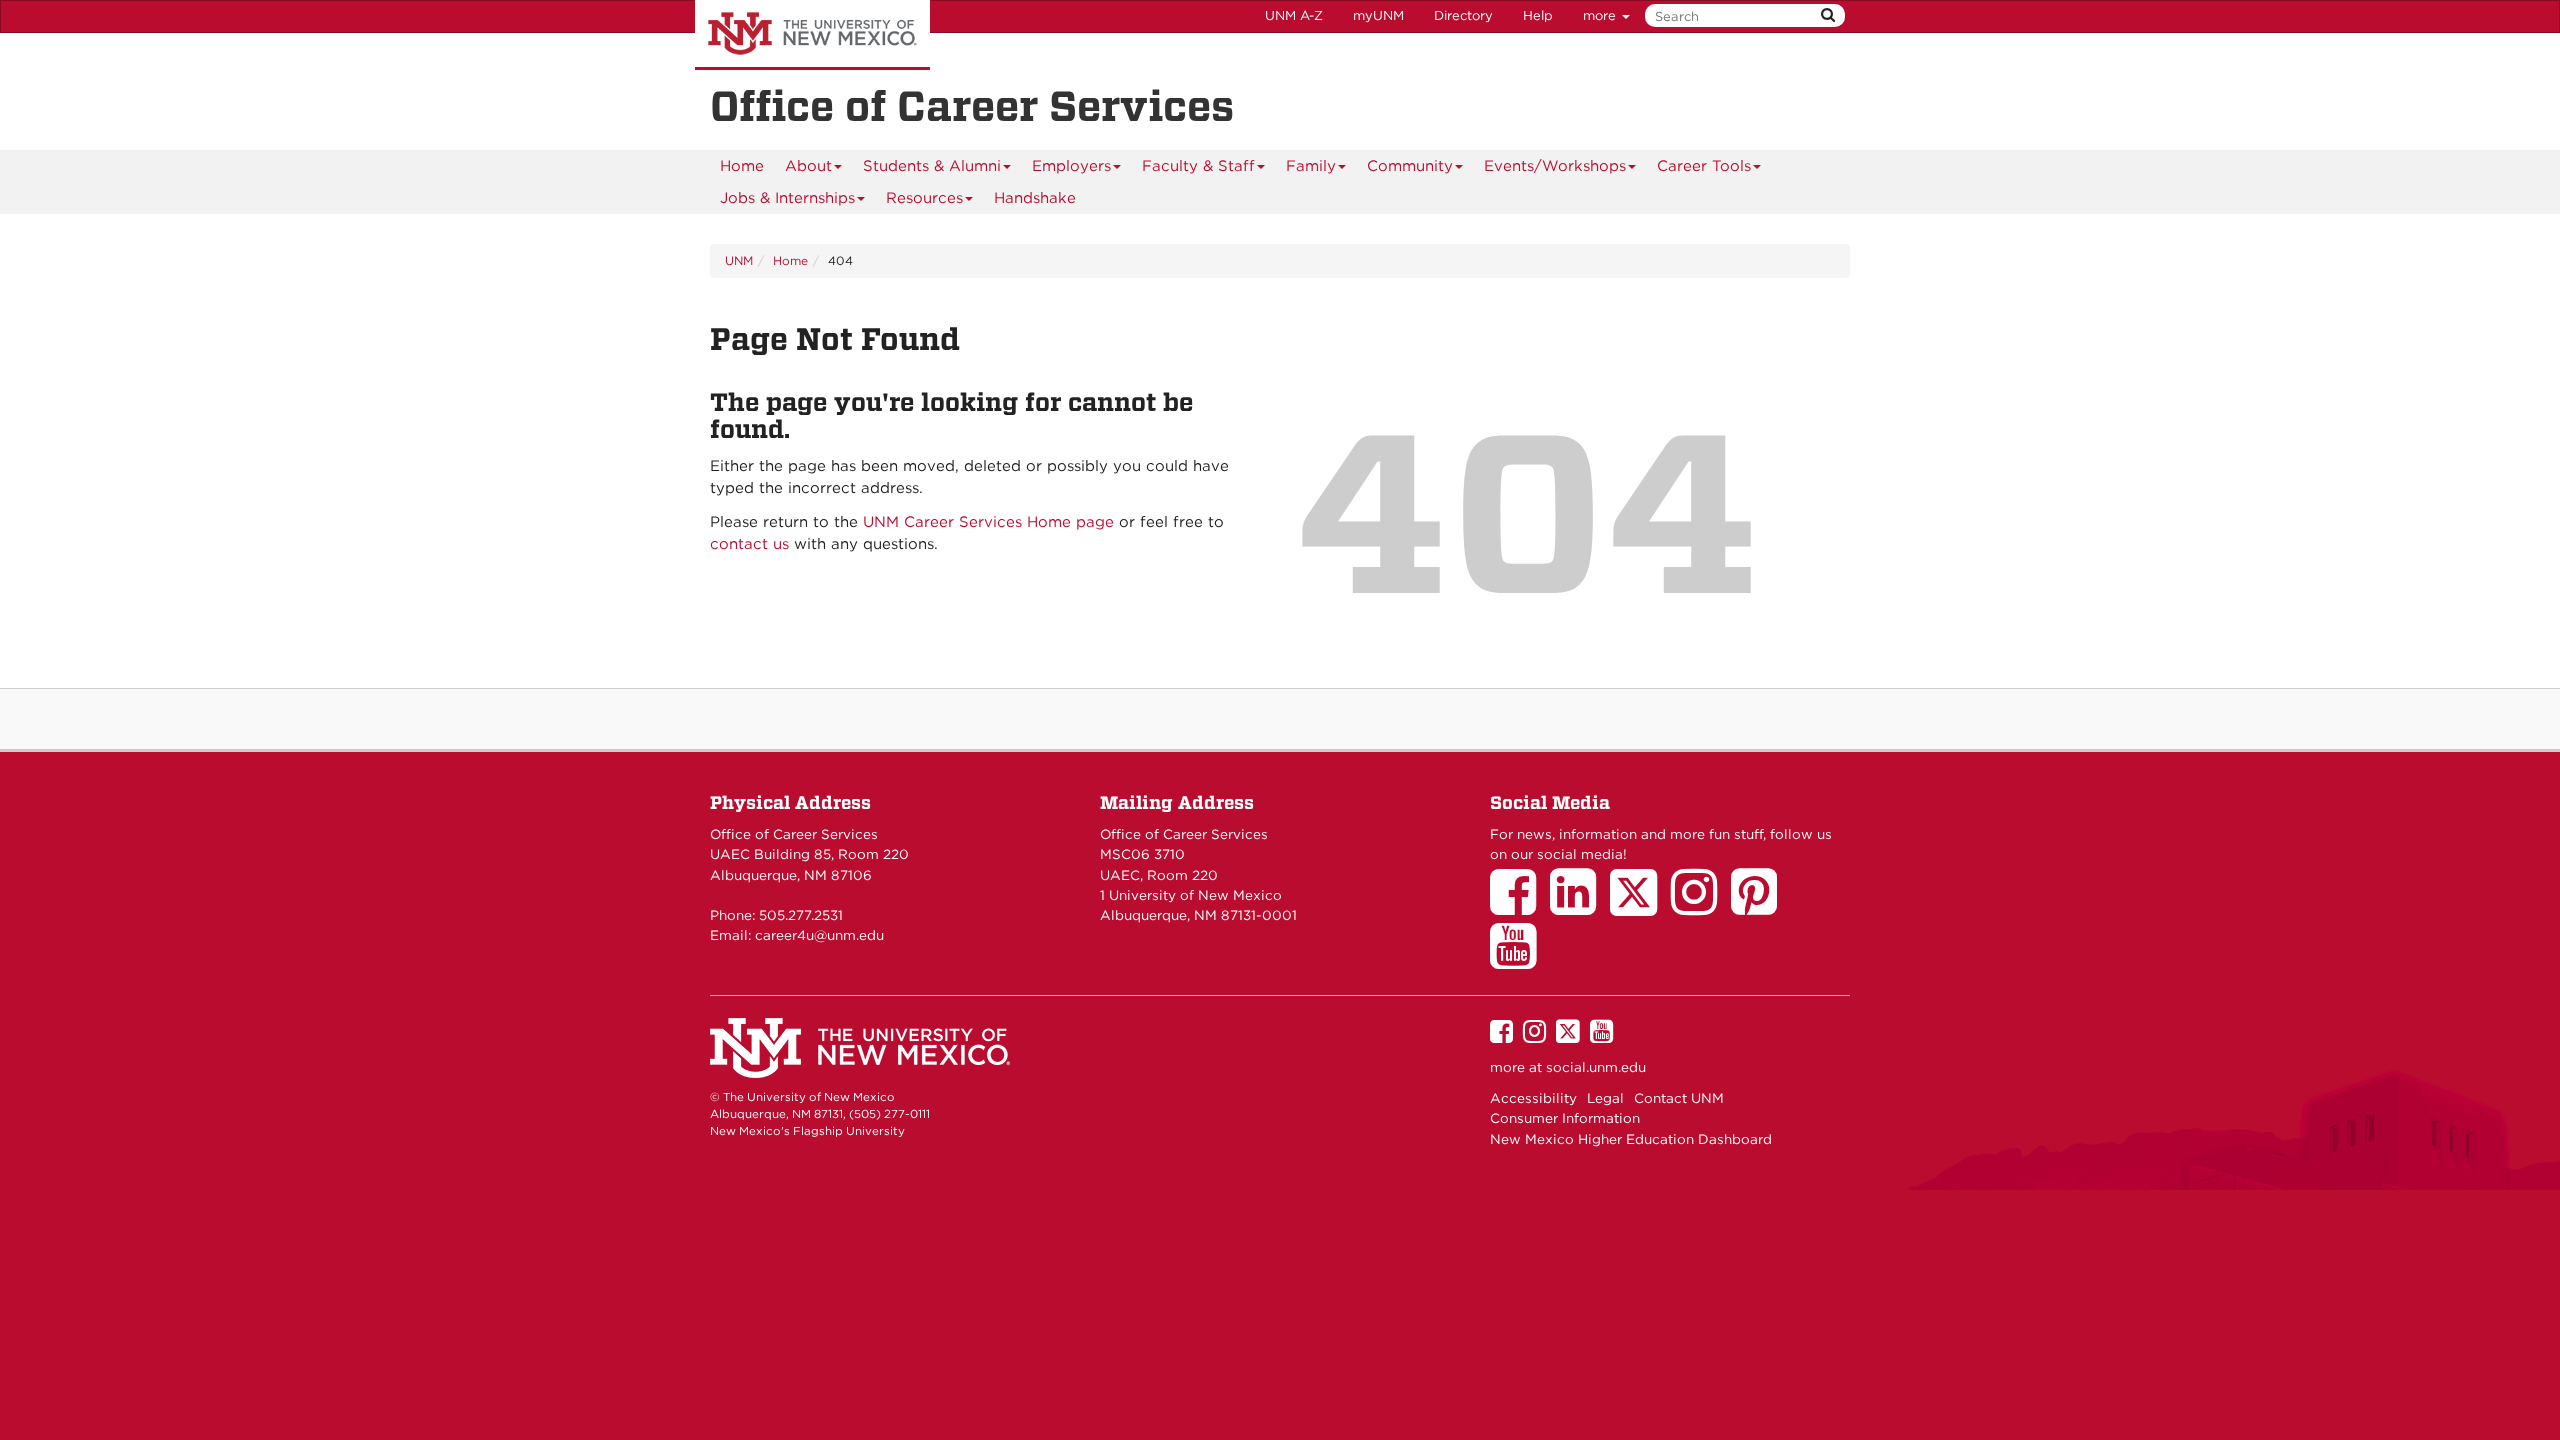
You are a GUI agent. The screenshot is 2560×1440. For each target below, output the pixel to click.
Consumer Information (1565, 1118)
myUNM (1378, 15)
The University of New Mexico (812, 35)
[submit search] (1828, 15)
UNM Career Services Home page (988, 522)
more (1601, 15)
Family (1311, 166)
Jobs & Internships (787, 198)
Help (1538, 15)
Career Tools (1704, 166)
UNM (739, 260)
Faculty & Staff (1198, 166)
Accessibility (1533, 1098)
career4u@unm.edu (819, 935)
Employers (1071, 166)
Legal (1605, 1098)
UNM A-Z (1294, 15)
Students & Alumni (932, 166)
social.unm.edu (1596, 1067)
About (808, 166)
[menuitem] (742, 166)
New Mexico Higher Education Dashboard (1631, 1139)
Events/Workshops (1555, 166)
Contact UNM (1679, 1098)
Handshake (1035, 198)
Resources (924, 198)
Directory (1463, 15)
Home (742, 166)
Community (1410, 166)
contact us (749, 544)
